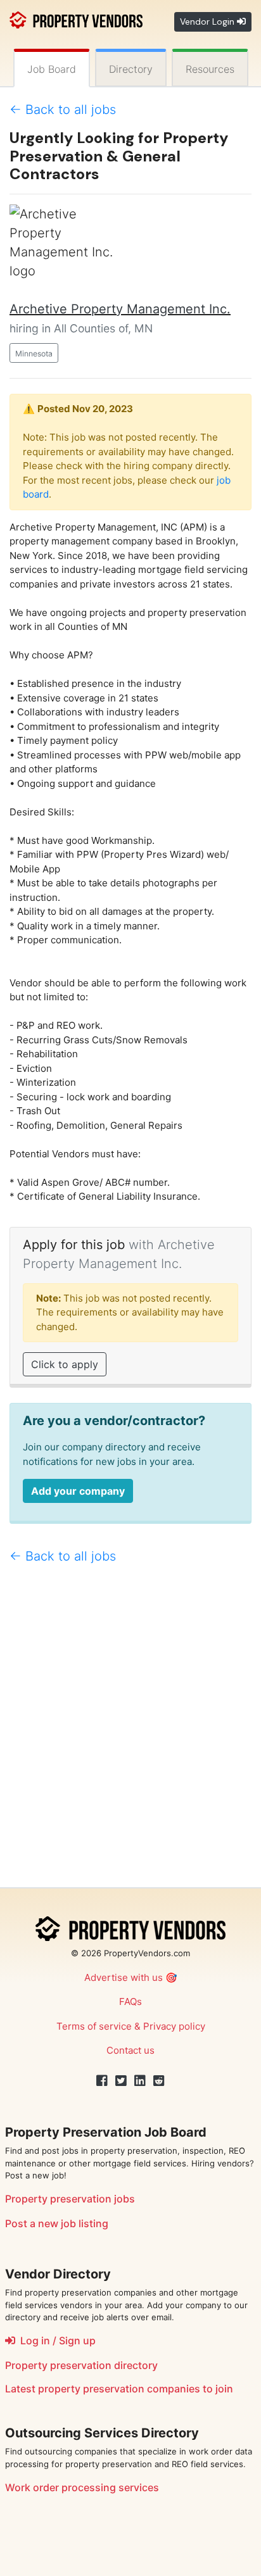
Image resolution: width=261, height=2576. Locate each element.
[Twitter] (121, 2081)
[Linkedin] (140, 2081)
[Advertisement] (130, 1731)
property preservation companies (119, 2389)
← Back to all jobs (63, 110)
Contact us (130, 2050)
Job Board (52, 69)
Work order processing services (82, 2487)
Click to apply (65, 1364)
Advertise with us (124, 1977)
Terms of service (94, 2026)
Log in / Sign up (55, 2340)
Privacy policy (174, 2026)
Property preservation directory (81, 2365)
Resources (210, 69)
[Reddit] (159, 2081)
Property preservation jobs (70, 2199)
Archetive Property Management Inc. (120, 309)
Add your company (78, 1491)
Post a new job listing (57, 2223)
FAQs (130, 2001)
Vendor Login (208, 22)
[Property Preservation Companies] (76, 19)
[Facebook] (102, 2081)
